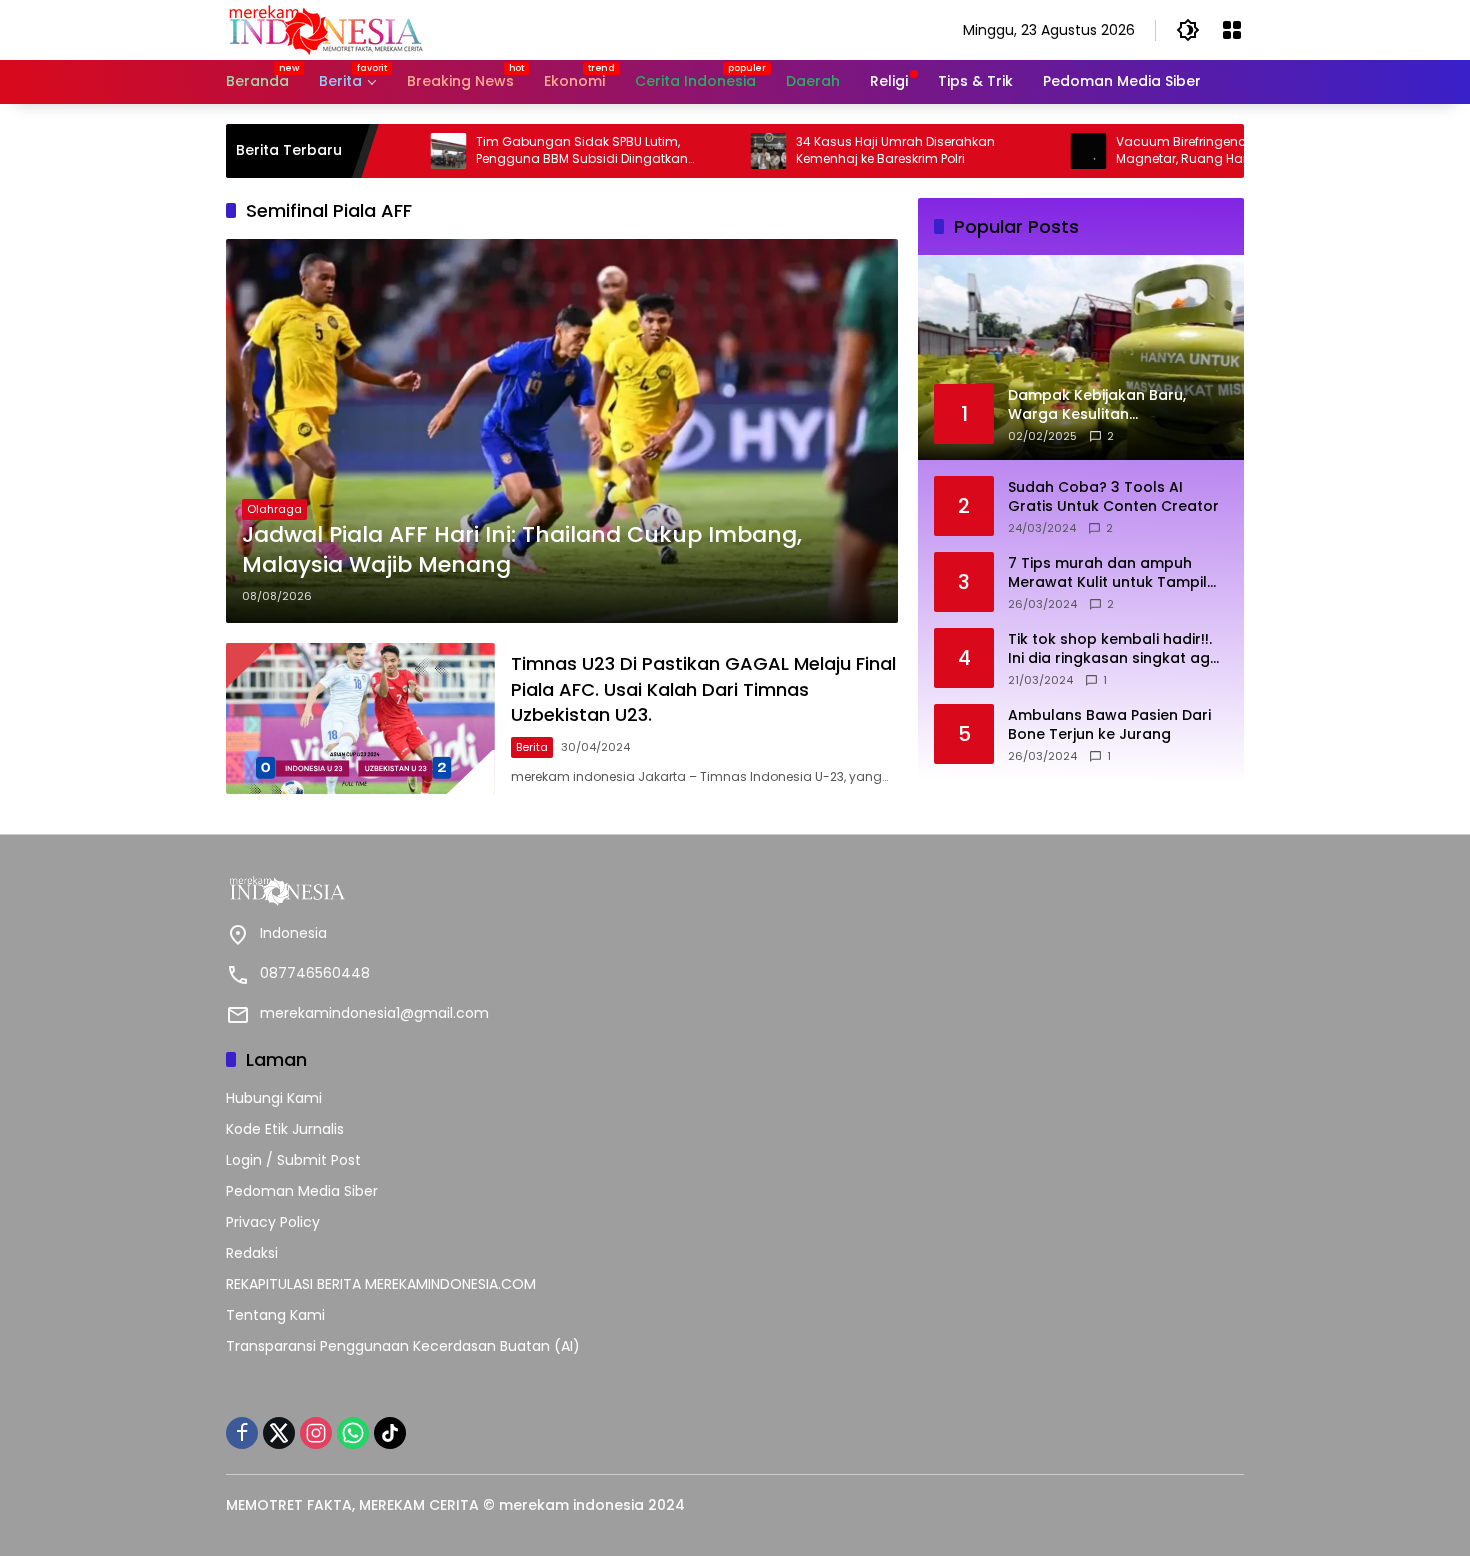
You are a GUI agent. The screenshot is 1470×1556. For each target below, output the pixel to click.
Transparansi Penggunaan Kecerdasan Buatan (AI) (403, 1346)
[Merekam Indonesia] (326, 29)
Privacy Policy (273, 1222)
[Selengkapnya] (475, 891)
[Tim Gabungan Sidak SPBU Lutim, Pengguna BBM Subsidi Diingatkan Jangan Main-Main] (389, 151)
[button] (1188, 30)
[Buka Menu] (1232, 30)
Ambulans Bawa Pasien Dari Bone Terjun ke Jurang (1109, 724)
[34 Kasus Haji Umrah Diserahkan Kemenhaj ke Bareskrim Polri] (709, 151)
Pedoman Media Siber (302, 1191)
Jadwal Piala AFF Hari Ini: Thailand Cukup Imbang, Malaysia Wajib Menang (522, 550)
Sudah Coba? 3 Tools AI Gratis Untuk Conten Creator (1113, 496)
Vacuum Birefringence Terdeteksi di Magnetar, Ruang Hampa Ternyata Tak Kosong (1177, 151)
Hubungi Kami (274, 1098)
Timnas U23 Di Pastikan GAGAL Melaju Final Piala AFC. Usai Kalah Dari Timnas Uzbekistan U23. (703, 688)
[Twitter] (279, 1433)
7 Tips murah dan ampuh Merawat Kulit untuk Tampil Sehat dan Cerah (1107, 572)
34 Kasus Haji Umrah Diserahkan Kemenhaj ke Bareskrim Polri (836, 150)
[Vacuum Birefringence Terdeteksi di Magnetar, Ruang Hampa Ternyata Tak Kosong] (1029, 151)
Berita (532, 747)
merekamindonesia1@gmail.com (374, 1013)
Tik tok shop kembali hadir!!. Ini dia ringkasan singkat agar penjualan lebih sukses (1117, 648)
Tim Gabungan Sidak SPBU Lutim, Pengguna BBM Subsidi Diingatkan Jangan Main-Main (523, 151)
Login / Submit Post (293, 1160)
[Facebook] (242, 1433)
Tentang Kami (275, 1315)
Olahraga (274, 509)
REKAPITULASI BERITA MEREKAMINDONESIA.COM (381, 1284)
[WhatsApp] (353, 1433)
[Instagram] (316, 1433)
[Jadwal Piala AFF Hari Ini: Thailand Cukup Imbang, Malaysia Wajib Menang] (562, 431)
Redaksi (252, 1253)
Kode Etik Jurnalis (285, 1129)
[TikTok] (390, 1433)
